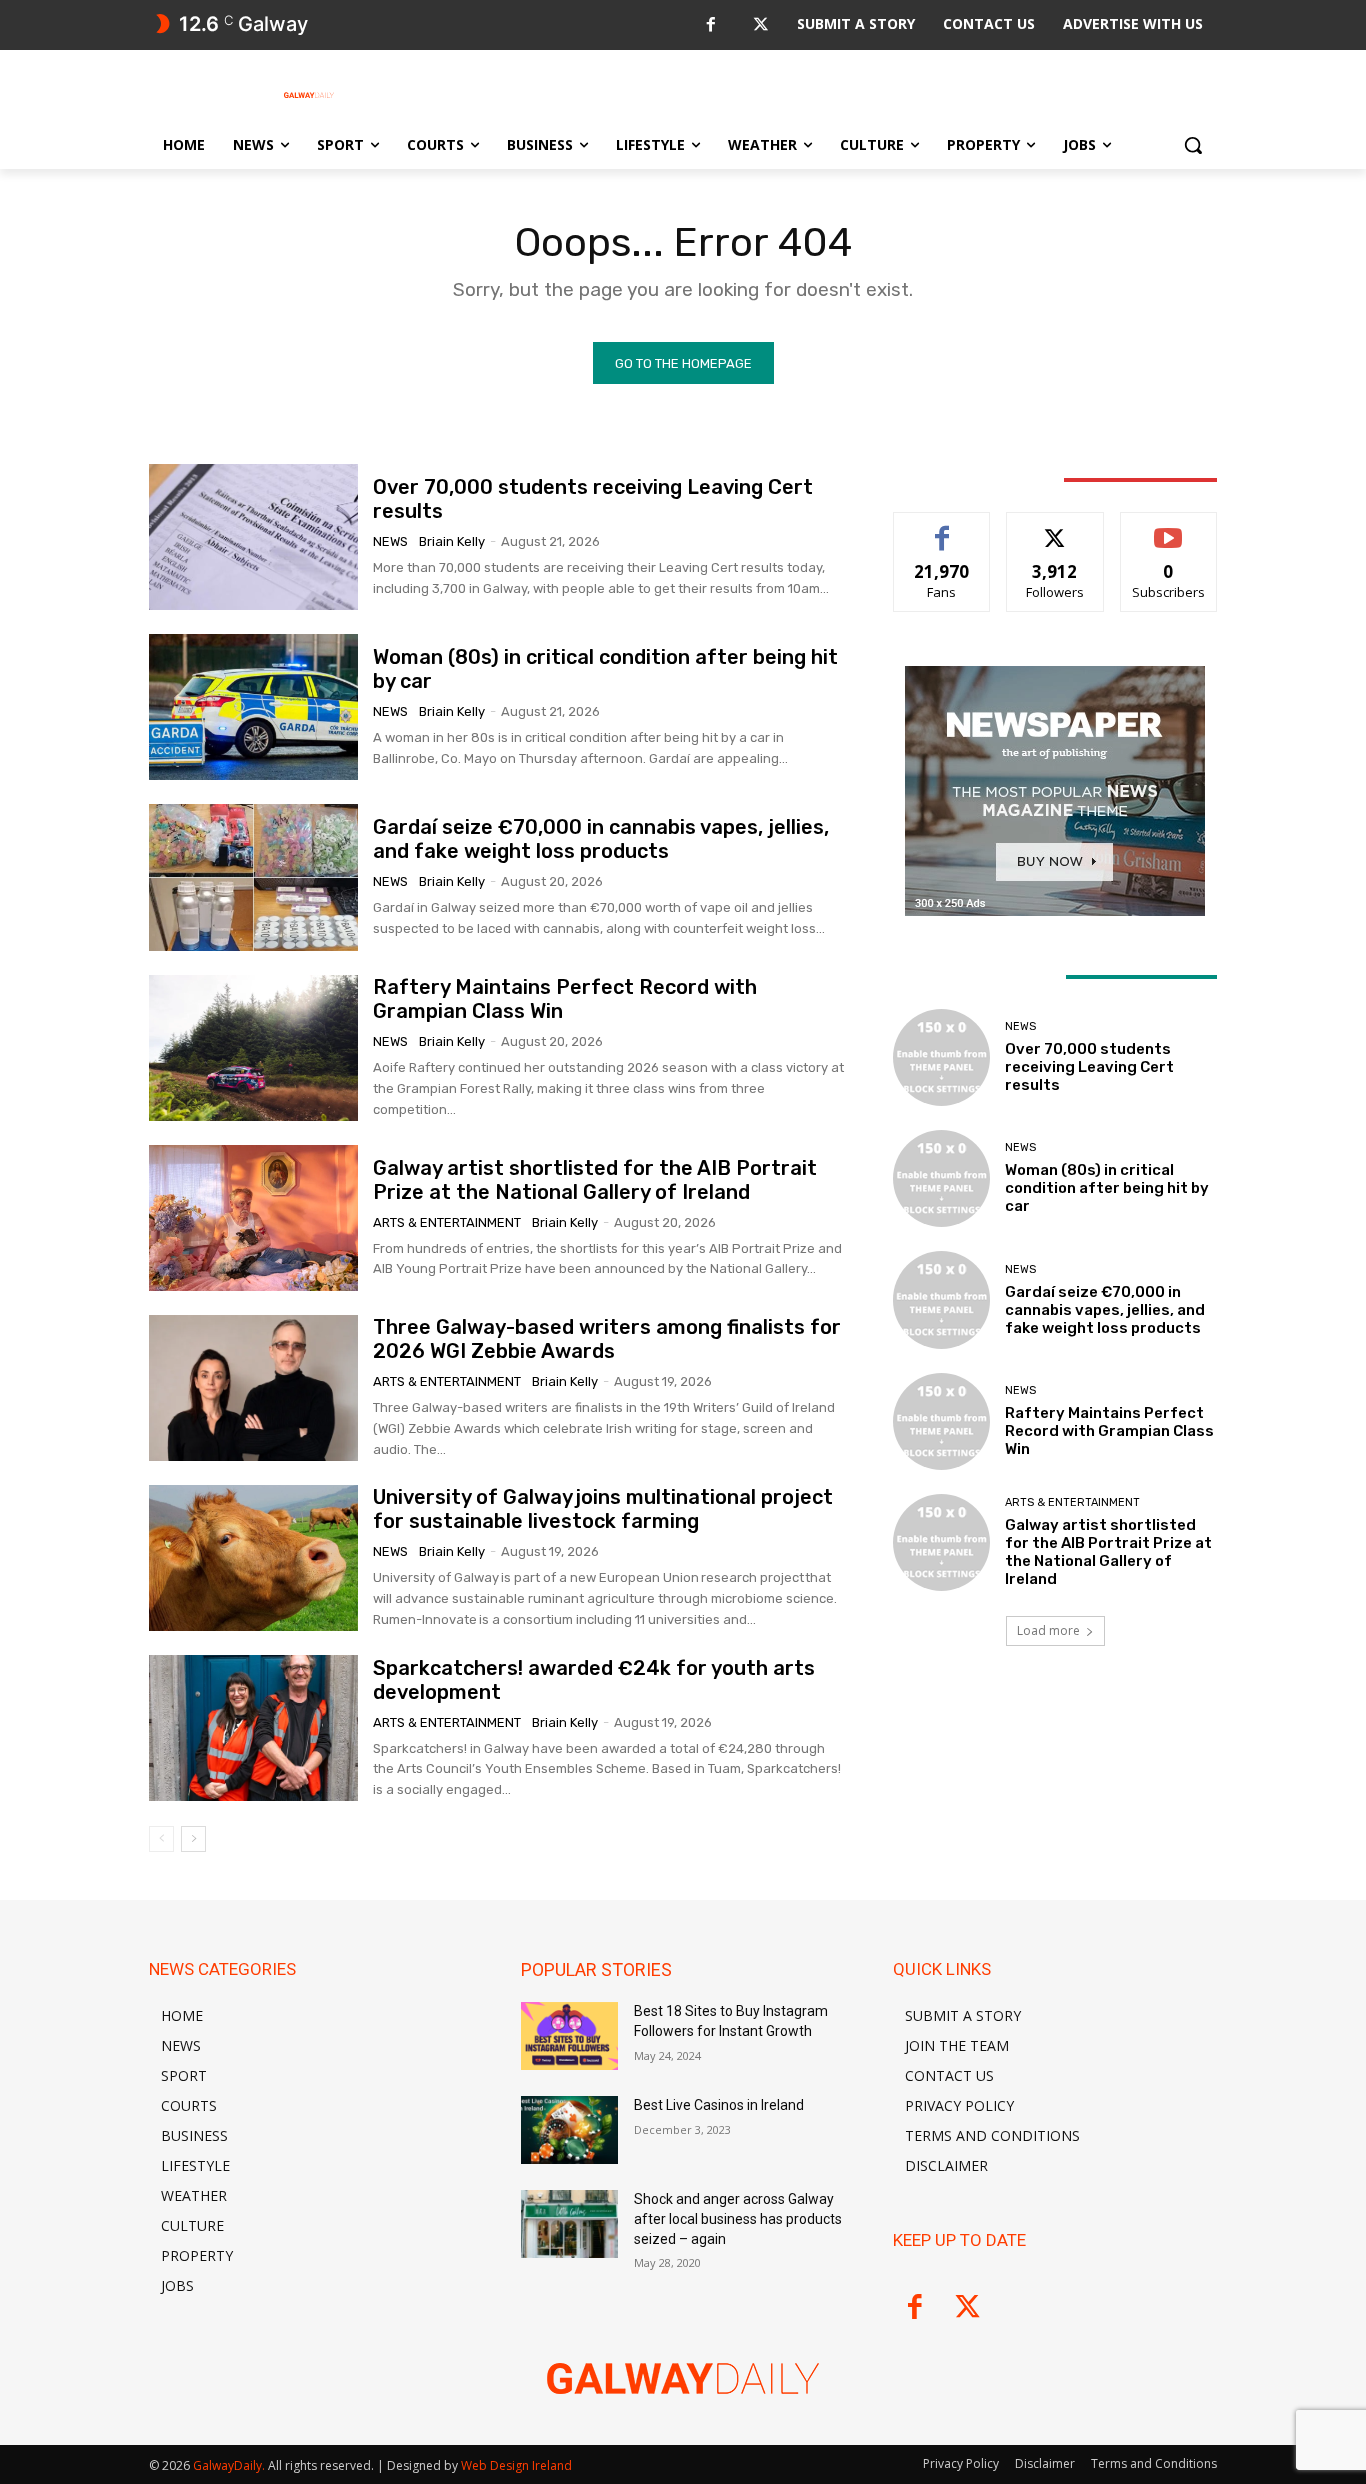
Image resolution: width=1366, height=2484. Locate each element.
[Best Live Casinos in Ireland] (569, 2130)
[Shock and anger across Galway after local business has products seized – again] (569, 2224)
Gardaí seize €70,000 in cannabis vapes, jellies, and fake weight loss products (601, 839)
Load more (1048, 1630)
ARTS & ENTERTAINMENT (447, 1222)
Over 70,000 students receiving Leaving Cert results (1089, 1067)
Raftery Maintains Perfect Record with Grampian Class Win (1109, 1431)
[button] (1193, 145)
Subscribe (1169, 527)
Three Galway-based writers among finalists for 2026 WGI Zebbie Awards (607, 1339)
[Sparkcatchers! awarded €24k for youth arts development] (253, 1728)
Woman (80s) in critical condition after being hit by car (1107, 1188)
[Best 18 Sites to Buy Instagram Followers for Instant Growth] (569, 2036)
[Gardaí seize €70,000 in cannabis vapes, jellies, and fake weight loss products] (253, 877)
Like (942, 527)
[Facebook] (710, 25)
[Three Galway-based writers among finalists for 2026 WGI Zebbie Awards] (253, 1388)
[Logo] (309, 95)
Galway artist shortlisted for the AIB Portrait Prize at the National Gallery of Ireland (595, 1180)
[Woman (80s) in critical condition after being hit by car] (253, 707)
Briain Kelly (452, 541)
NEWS (390, 541)
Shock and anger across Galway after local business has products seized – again (738, 2218)
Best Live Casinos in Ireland (719, 2105)
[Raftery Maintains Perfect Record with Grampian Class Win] (253, 1048)
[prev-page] (161, 1839)
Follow (1055, 527)
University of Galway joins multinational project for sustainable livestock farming (603, 1509)
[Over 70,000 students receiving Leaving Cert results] (253, 537)
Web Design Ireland (516, 2465)
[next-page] (193, 1839)
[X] (760, 25)
